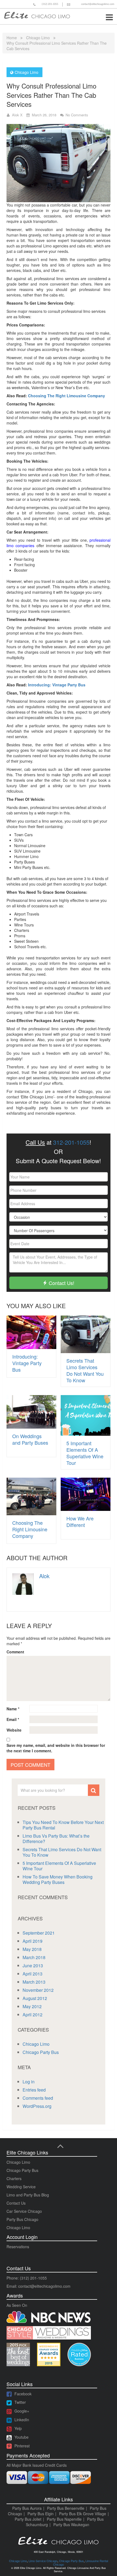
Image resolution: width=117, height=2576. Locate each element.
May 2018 (32, 1949)
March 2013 (34, 1982)
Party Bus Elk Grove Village (83, 2514)
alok (44, 1576)
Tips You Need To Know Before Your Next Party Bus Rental (63, 1825)
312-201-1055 (71, 1142)
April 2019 (33, 1941)
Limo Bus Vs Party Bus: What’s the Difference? (56, 1839)
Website (14, 1730)
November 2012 (38, 1990)
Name (13, 1709)
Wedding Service (21, 2187)
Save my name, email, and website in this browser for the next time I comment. (56, 1748)
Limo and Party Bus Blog (28, 2195)
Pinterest (22, 2446)
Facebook (23, 2394)
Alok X (17, 115)
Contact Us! (61, 1283)
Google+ (22, 2411)
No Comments (77, 115)
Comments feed (38, 2098)
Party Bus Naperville (64, 2519)
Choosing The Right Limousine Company (66, 396)
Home (12, 38)
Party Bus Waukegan (71, 2525)
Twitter (20, 2402)
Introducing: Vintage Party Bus (57, 685)
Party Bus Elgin (41, 2514)
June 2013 (33, 1966)
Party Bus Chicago (22, 2219)
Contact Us (16, 2203)
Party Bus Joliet (28, 2519)
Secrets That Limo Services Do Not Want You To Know (85, 1370)
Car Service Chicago (24, 2211)
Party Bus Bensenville (66, 2508)
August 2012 (35, 1998)
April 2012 (33, 2015)
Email (13, 1719)
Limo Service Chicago (43, 2561)
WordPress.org (37, 2106)
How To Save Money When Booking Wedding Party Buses (58, 1879)
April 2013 (33, 1974)
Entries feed (34, 2090)
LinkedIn (22, 2420)
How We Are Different (80, 1522)
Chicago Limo (38, 38)
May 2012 (32, 2006)
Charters (14, 2178)
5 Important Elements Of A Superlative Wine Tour (85, 1453)
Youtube (21, 2437)
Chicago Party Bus (41, 2052)
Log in (29, 2082)
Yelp (18, 2428)
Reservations (18, 2247)
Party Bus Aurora (27, 2508)
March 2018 (34, 1957)
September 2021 (39, 1933)
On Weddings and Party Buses (30, 1439)
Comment (15, 1652)
